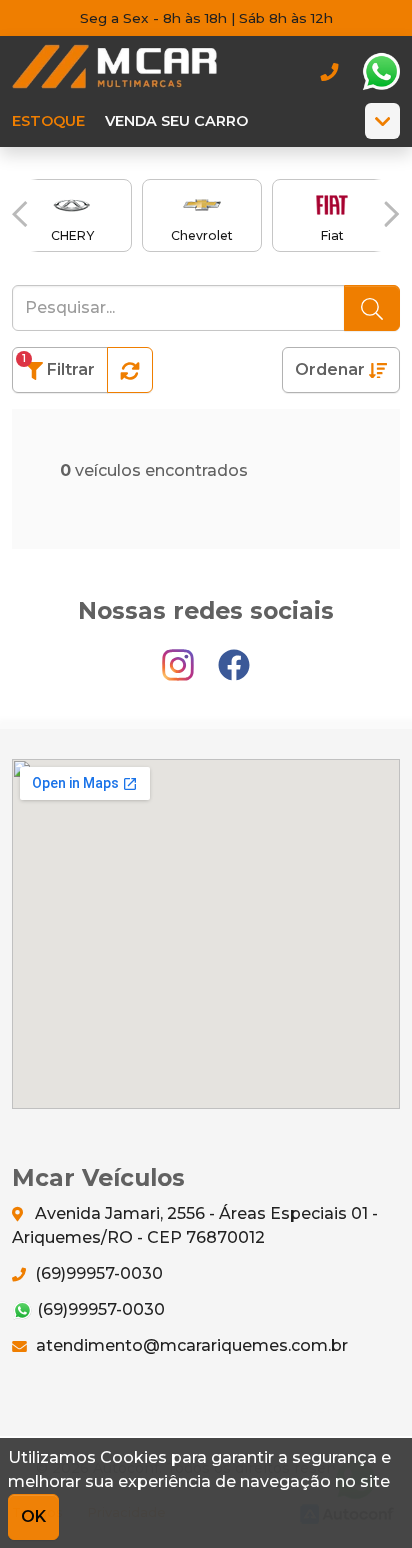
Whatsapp (381, 72)
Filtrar (58, 365)
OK (33, 1516)
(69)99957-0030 (97, 1273)
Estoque (48, 121)
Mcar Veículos (114, 71)
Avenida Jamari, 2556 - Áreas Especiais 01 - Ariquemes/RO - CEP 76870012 (195, 1225)
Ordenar (332, 369)
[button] (20, 214)
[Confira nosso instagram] (180, 655)
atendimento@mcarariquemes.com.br (190, 1345)
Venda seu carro (176, 121)
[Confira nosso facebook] (234, 655)
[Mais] (382, 121)
